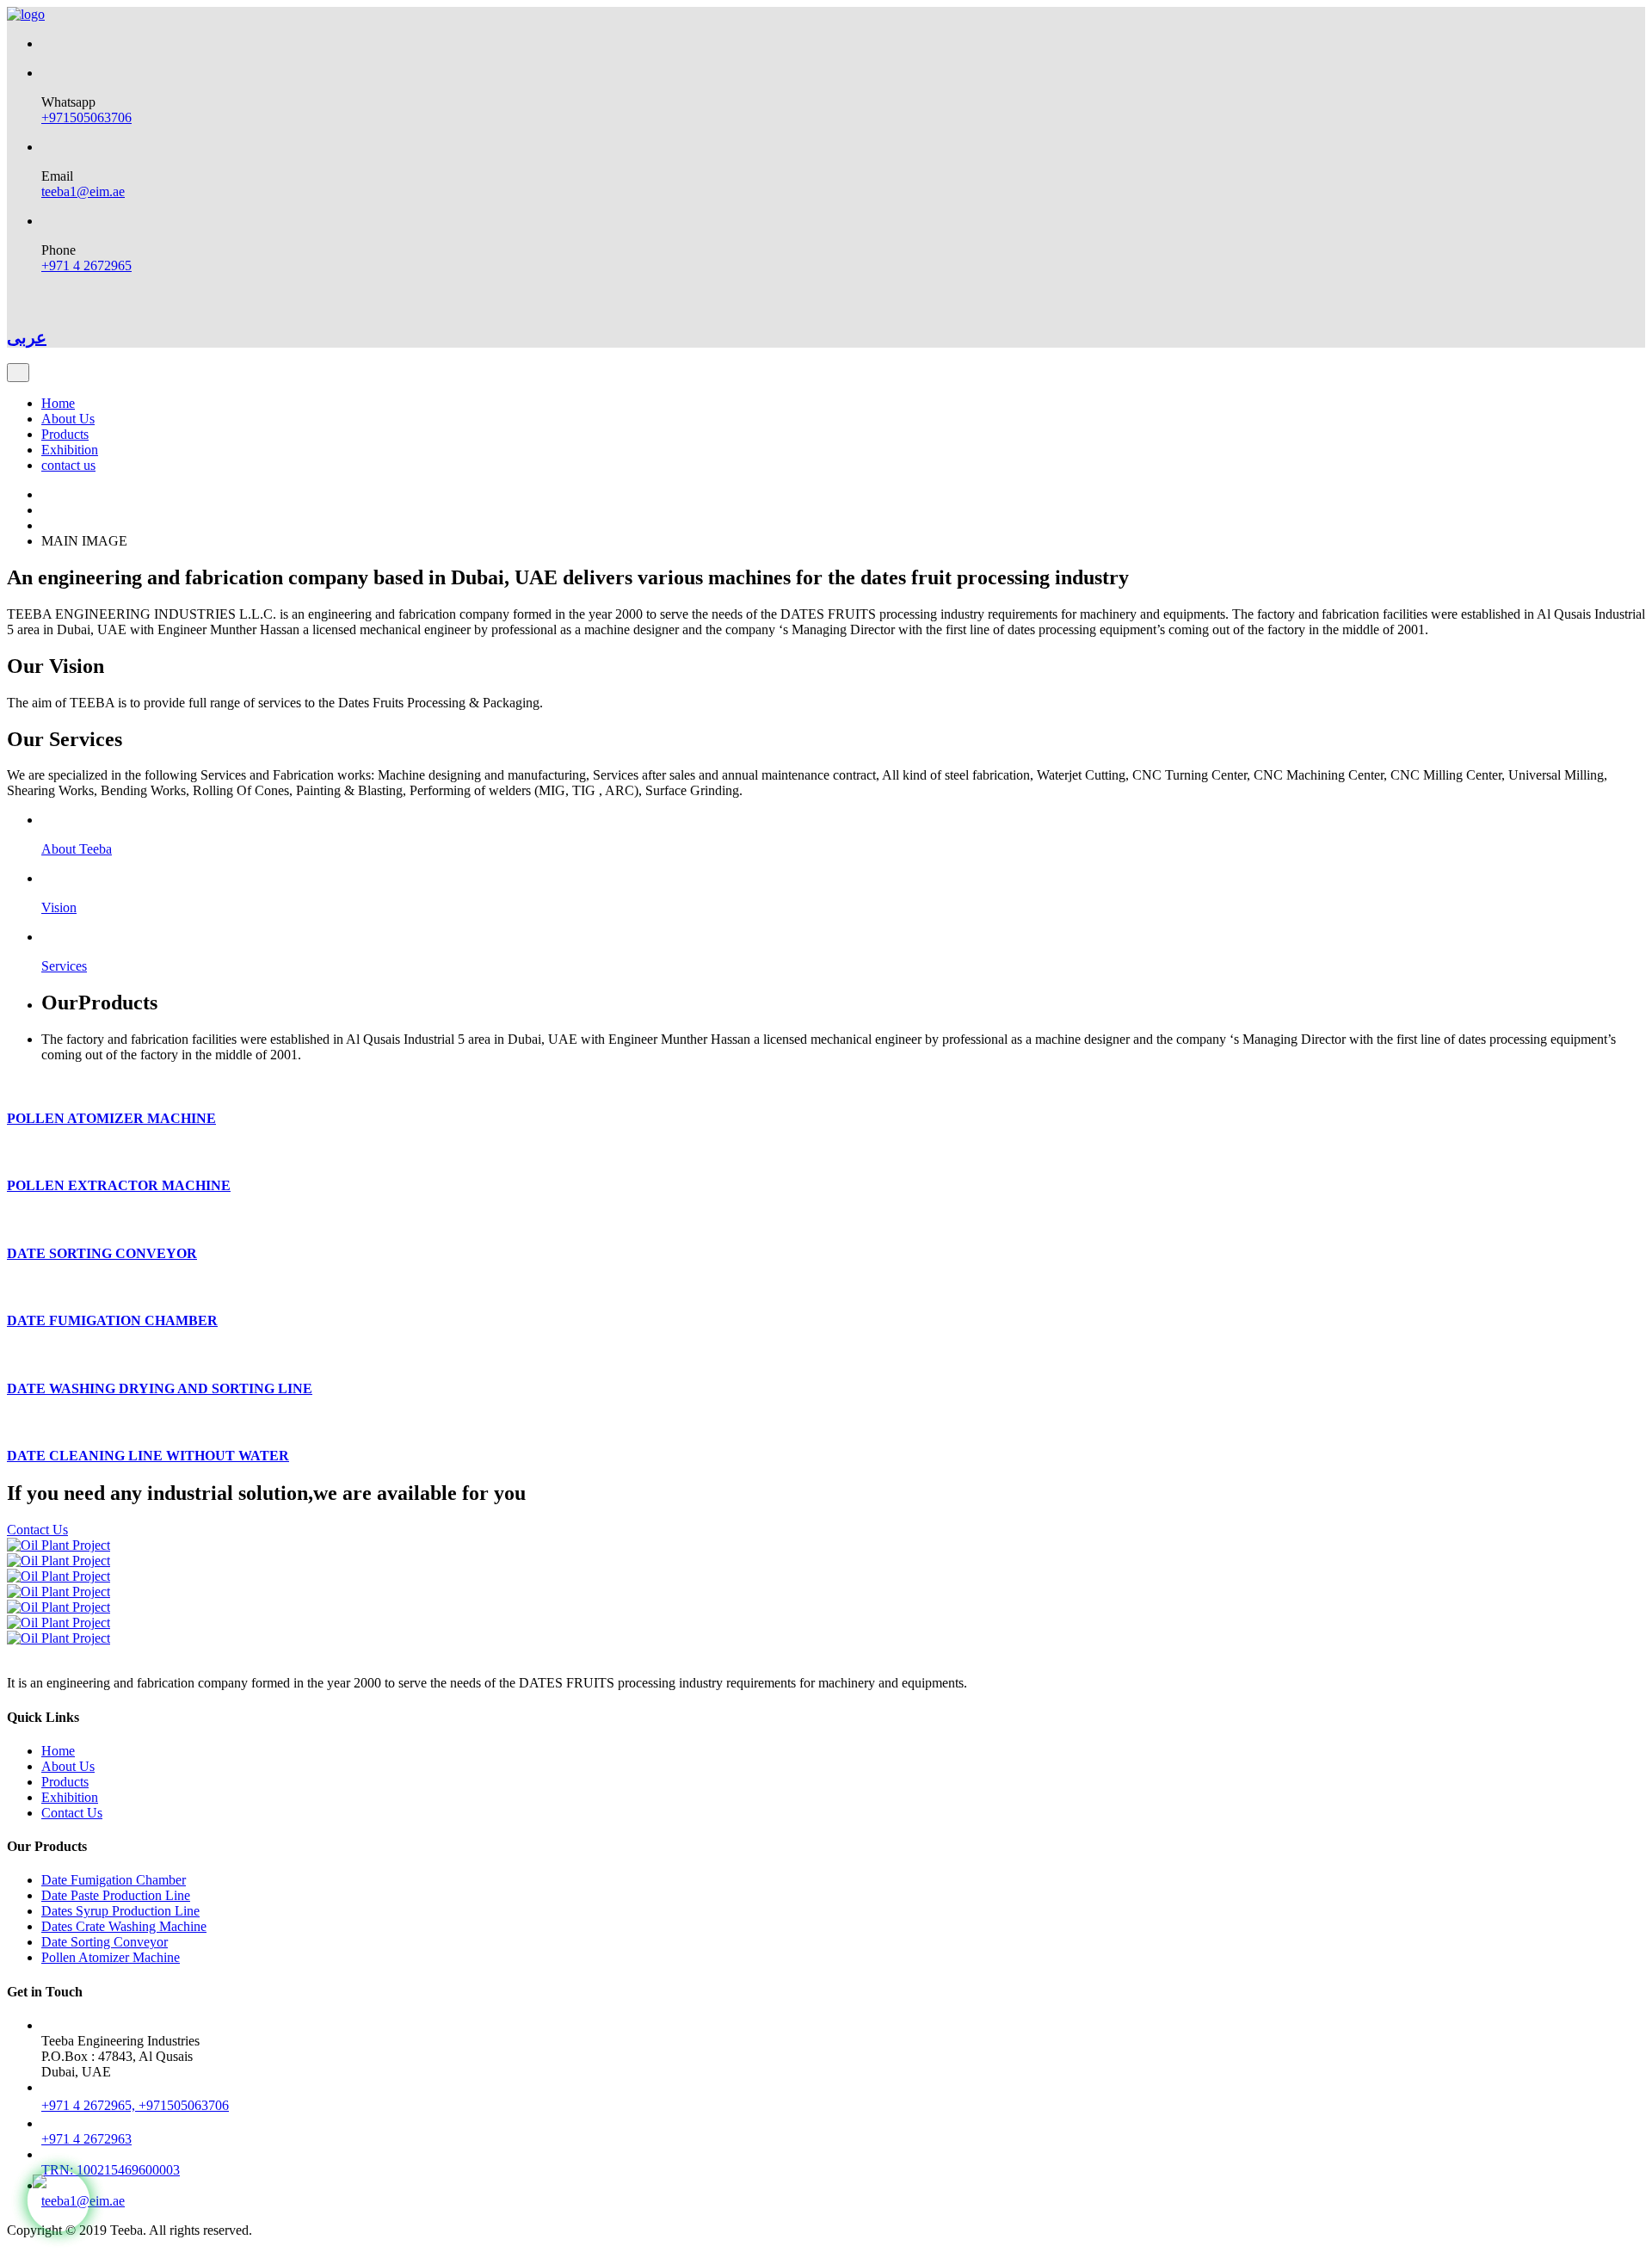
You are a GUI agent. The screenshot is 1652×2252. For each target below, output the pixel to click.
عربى (27, 337)
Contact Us (37, 1530)
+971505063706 (86, 117)
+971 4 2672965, (90, 2105)
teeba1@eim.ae (83, 191)
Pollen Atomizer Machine (111, 1957)
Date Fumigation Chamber (114, 1880)
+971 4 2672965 (86, 265)
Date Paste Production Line (116, 1895)
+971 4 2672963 (86, 2139)
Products (65, 434)
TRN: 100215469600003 (111, 2170)
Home (58, 403)
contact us (68, 465)
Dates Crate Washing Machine (124, 1926)
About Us (68, 419)
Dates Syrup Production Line (120, 1911)
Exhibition (70, 450)
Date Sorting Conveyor (105, 1942)
